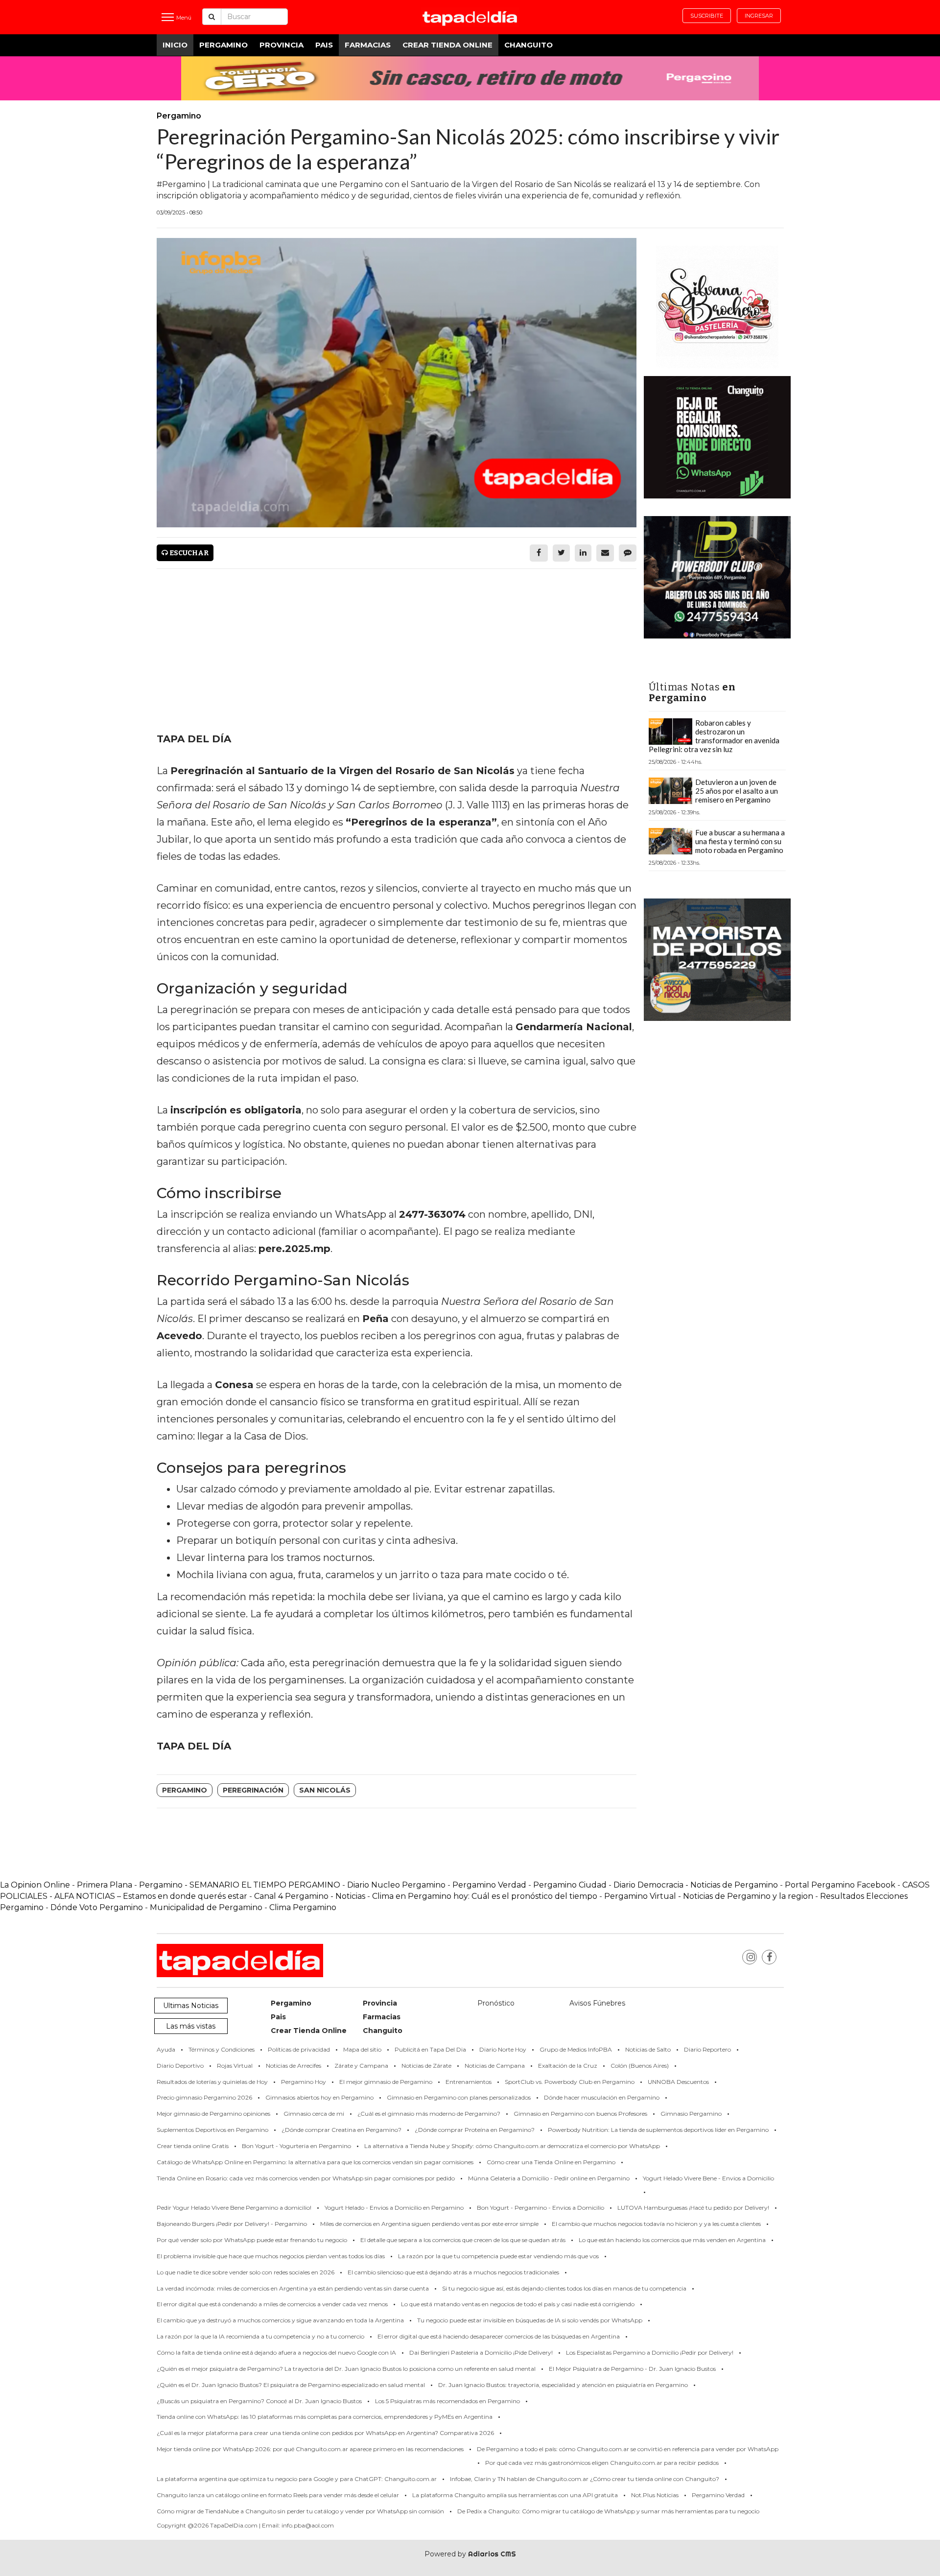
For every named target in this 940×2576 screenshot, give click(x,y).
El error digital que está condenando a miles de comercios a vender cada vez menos (272, 2304)
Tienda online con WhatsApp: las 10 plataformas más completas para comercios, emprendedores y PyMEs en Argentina (325, 2417)
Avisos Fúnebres (597, 2003)
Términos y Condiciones (222, 2049)
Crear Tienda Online (447, 45)
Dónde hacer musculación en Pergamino (602, 2097)
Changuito (529, 45)
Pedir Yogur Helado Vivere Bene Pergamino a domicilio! (234, 2208)
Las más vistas (191, 2026)
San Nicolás (325, 1790)
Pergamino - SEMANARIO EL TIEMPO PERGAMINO (240, 1885)
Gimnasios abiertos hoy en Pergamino (319, 2097)
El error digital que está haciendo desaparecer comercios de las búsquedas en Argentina (499, 2336)
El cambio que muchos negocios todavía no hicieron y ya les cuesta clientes (656, 2224)
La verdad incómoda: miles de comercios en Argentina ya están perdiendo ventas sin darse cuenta (293, 2288)
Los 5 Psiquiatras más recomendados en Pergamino (447, 2401)
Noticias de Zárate (426, 2066)
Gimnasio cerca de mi (314, 2114)
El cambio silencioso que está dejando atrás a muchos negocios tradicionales (453, 2272)
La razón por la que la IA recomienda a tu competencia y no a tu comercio (260, 2336)
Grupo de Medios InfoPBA (576, 2049)
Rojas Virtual (235, 2066)
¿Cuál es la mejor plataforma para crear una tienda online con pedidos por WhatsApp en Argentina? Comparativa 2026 (325, 2433)
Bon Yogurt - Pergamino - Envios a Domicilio (540, 2208)
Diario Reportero (707, 2049)
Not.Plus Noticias (655, 2495)
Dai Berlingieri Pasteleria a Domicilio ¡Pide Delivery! (481, 2352)
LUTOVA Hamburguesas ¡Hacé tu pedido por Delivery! (693, 2208)
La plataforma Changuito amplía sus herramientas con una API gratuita (515, 2495)
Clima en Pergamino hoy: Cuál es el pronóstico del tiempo (485, 1896)
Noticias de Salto (648, 2049)
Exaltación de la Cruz (568, 2066)
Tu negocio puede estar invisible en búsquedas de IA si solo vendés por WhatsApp (530, 2320)
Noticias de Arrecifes (294, 2066)
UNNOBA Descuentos (678, 2082)
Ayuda (166, 2049)
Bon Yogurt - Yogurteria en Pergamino (296, 2146)
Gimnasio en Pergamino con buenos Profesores (580, 2114)
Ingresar (759, 16)
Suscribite (707, 16)
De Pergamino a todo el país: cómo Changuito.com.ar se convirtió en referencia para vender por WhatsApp (628, 2449)
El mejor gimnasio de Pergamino (386, 2082)
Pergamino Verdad (489, 1885)
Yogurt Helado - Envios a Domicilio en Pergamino (394, 2208)
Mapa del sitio (362, 2049)
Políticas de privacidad (299, 2049)
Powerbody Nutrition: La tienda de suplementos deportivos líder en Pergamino (658, 2130)
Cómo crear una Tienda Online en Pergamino (551, 2162)
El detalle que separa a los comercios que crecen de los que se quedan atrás (463, 2240)
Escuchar (188, 553)
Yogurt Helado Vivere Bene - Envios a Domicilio (708, 2178)
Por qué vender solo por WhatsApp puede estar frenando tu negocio (252, 2240)
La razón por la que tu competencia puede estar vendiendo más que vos (498, 2256)
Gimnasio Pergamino (691, 2114)
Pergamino (223, 45)
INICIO (175, 45)
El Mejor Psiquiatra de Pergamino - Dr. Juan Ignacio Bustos (632, 2369)
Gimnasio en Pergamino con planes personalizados (459, 2097)
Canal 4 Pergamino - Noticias (310, 1896)
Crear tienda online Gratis (193, 2146)
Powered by (470, 2554)
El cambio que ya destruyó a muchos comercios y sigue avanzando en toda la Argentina (280, 2320)
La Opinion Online (35, 1885)
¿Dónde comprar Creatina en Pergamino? (341, 2130)
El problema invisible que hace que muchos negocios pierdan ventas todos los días (271, 2256)
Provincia (282, 45)
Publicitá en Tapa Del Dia (430, 2049)
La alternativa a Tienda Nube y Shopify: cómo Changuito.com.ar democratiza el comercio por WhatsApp (512, 2146)
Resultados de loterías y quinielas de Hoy (212, 2082)
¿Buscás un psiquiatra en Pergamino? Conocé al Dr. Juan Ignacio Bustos (259, 2401)
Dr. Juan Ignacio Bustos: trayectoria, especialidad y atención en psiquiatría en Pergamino (563, 2385)
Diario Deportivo (180, 2066)
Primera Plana (105, 1885)
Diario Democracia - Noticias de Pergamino (696, 1885)
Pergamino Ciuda (567, 1885)
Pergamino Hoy (304, 2082)
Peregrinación (253, 1790)
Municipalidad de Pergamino (206, 1907)
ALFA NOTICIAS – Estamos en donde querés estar (151, 1896)
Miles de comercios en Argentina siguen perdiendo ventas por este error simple (429, 2224)
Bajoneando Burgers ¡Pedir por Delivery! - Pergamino (232, 2224)
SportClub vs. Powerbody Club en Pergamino (570, 2082)
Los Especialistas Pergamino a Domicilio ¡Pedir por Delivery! (650, 2352)
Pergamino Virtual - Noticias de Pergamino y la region (709, 1896)
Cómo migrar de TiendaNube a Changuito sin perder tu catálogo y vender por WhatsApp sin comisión (300, 2511)
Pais (324, 45)
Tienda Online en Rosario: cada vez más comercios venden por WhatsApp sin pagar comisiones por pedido (306, 2178)
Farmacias (368, 45)
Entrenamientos (469, 2082)
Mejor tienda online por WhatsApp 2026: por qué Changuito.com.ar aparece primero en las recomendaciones (310, 2449)
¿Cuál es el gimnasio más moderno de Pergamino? (429, 2114)
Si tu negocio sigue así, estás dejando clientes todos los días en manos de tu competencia (564, 2288)
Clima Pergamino (303, 1907)
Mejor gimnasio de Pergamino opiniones (213, 2114)
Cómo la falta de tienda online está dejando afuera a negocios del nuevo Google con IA (276, 2352)
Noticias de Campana (495, 2066)
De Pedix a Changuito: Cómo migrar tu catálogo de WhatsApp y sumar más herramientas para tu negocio (608, 2511)
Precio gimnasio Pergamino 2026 (204, 2097)
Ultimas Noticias (191, 2006)
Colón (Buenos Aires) (640, 2066)
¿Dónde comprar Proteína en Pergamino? (475, 2130)
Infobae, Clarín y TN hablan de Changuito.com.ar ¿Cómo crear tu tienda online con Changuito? (585, 2479)
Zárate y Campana (361, 2066)
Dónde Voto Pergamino (98, 1907)
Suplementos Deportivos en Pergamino (212, 2130)
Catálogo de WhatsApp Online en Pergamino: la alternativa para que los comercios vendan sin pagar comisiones (315, 2162)
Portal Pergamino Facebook (841, 1885)
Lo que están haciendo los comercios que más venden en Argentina (672, 2240)
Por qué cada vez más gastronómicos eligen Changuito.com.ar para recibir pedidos (602, 2463)
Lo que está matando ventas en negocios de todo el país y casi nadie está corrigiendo (518, 2304)
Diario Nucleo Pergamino (396, 1885)
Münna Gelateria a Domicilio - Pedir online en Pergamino (549, 2178)
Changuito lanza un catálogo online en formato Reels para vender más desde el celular (278, 2495)
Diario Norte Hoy (503, 2049)
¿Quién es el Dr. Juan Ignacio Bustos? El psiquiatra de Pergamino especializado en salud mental (291, 2385)
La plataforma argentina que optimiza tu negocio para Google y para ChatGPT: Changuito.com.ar (297, 2479)
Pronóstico (496, 2003)
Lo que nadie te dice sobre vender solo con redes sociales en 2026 (246, 2272)
